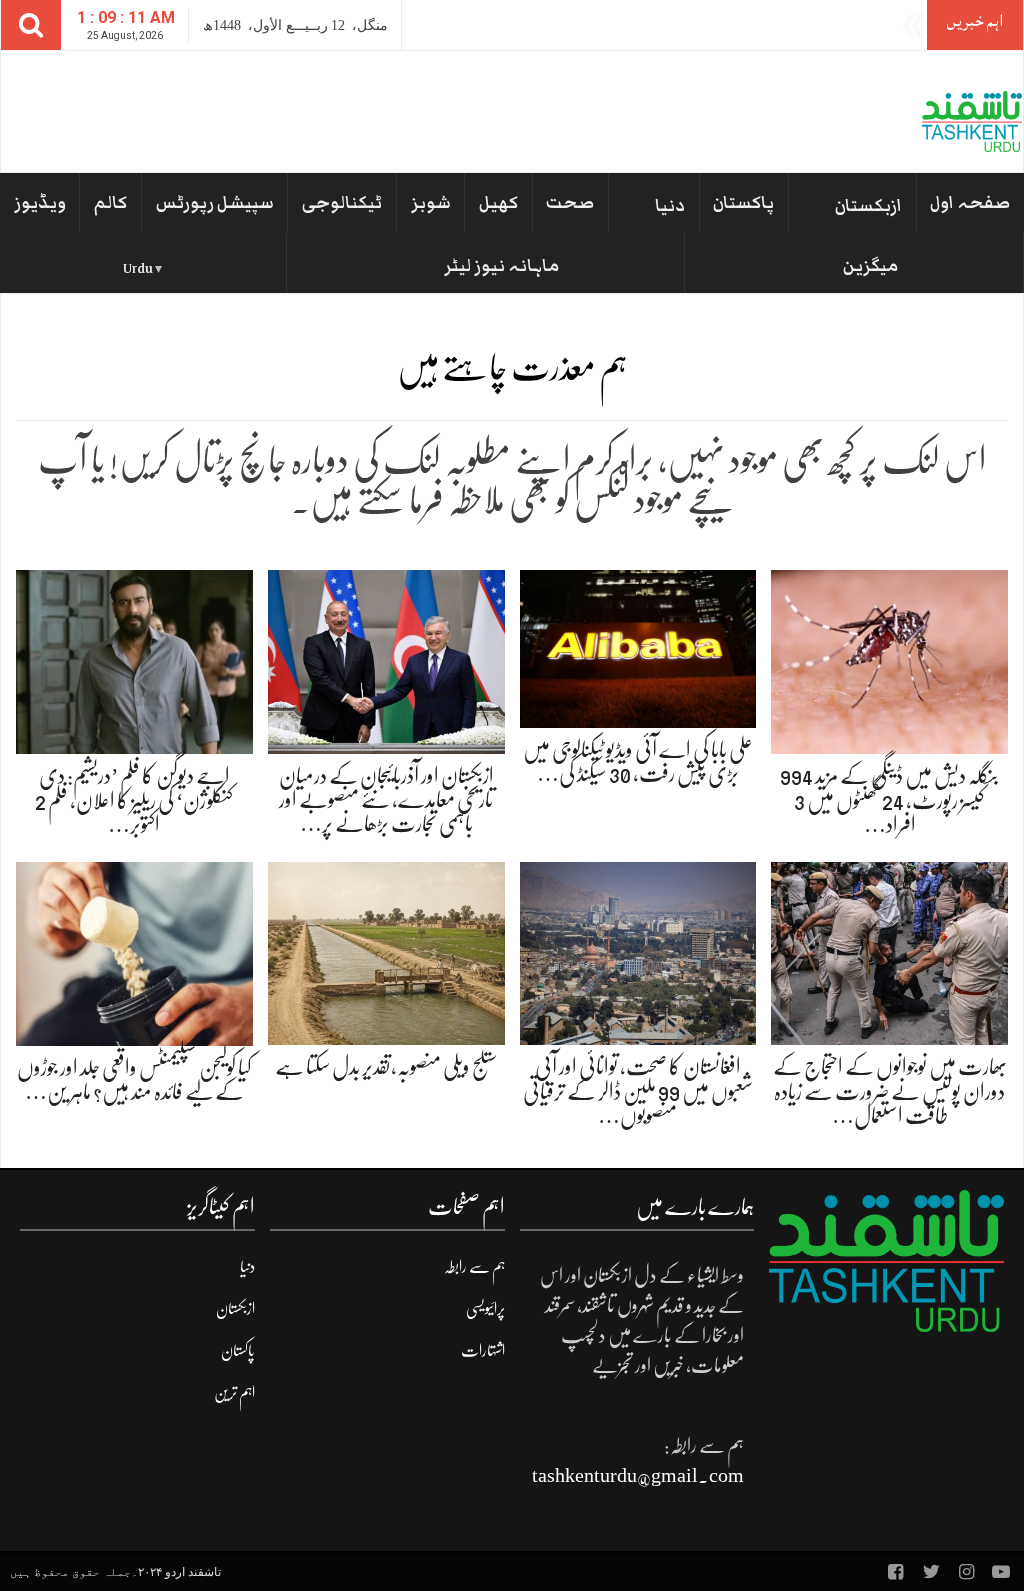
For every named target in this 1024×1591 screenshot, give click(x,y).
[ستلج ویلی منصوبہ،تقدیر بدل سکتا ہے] (386, 952)
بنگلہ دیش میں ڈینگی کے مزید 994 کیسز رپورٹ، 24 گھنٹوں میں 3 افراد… (889, 799)
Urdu (138, 269)
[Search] (31, 25)
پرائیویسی (485, 1309)
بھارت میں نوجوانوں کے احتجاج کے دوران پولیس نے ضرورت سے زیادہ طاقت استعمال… (890, 1090)
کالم (110, 203)
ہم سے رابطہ (474, 1267)
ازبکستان (868, 206)
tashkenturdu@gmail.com (638, 1475)
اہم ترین (234, 1393)
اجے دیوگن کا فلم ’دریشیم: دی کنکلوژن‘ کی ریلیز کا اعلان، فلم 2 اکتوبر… (134, 799)
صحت (570, 203)
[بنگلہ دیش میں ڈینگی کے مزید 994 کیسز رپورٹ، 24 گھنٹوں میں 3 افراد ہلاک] (889, 661)
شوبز (431, 203)
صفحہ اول (970, 203)
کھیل (498, 203)
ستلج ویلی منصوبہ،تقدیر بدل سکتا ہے (386, 1066)
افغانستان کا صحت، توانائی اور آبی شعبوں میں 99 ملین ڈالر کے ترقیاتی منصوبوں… (638, 1090)
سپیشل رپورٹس (215, 203)
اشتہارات (483, 1351)
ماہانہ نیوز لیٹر (501, 266)
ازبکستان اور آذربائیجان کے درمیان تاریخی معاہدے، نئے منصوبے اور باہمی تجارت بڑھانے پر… (386, 799)
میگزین (870, 266)
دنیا (670, 206)
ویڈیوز (40, 203)
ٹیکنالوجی (342, 203)
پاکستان (743, 203)
